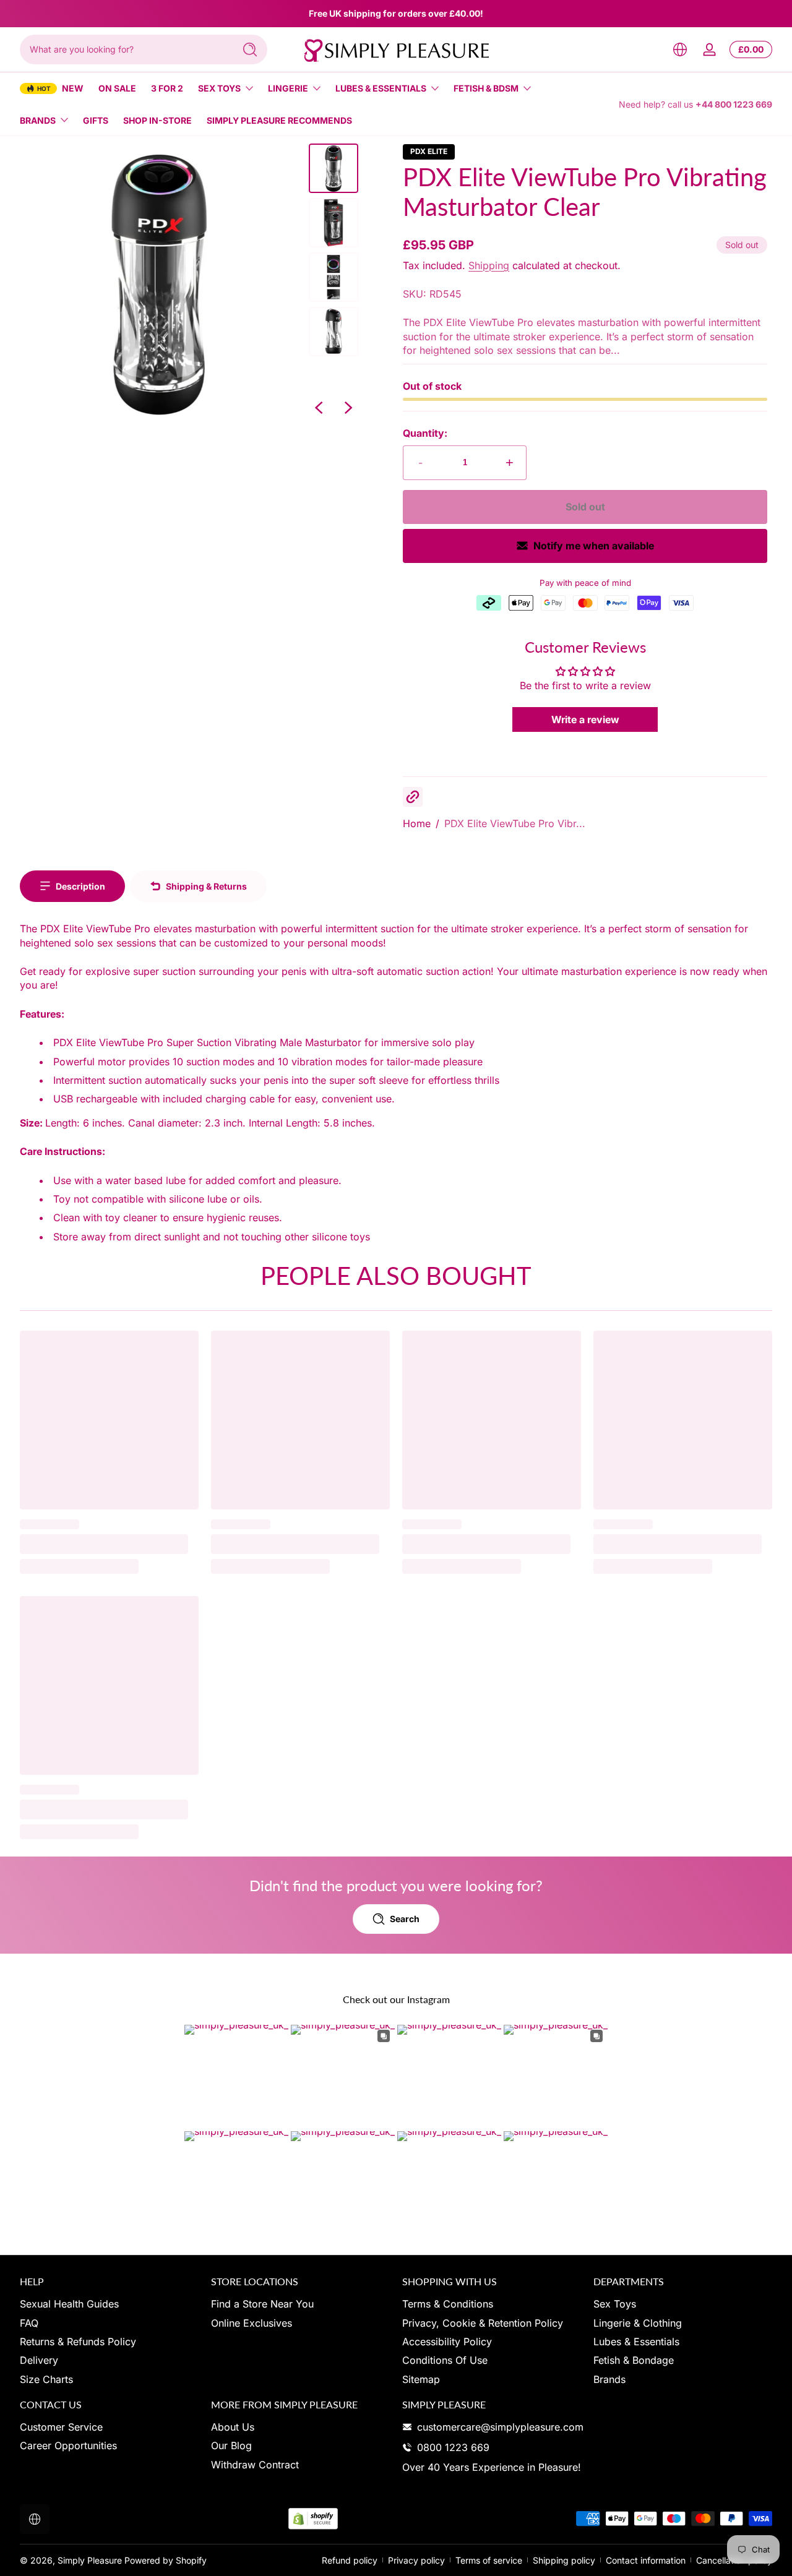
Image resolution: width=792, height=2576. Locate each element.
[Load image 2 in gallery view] (334, 223)
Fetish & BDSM (486, 88)
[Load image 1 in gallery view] (334, 168)
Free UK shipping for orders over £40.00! (396, 13)
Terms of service (489, 2560)
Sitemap (421, 2379)
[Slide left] (319, 408)
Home (417, 823)
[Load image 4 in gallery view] (334, 332)
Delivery (39, 2360)
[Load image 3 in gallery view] (334, 277)
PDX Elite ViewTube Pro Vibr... (515, 823)
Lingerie (288, 88)
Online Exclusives (252, 2323)
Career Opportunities (68, 2445)
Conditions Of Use (445, 2360)
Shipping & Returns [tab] (206, 886)
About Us (233, 2427)
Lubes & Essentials (381, 88)
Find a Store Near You (262, 2304)
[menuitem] (109, 2304)
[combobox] (124, 49)
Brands (38, 120)
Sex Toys (219, 88)
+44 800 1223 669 (734, 104)
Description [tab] (80, 886)
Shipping (489, 265)
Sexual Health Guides (69, 2304)
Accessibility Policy (447, 2342)
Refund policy (350, 2560)
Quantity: (425, 433)
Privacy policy (416, 2560)
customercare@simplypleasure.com (500, 2427)
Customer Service (61, 2427)
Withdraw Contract (255, 2465)
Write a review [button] (585, 719)
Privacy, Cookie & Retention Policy (483, 2323)
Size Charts (46, 2379)
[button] (680, 49)
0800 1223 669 (453, 2447)
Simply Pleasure (90, 2560)
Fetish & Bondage (634, 2360)
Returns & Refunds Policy (78, 2342)
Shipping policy (564, 2560)
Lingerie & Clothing (638, 2323)
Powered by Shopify (166, 2560)
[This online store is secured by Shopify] (313, 2519)
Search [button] (405, 1919)
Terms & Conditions (448, 2304)
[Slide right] (348, 408)
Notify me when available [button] (594, 546)
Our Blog (231, 2445)
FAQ (29, 2323)
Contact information (646, 2560)
